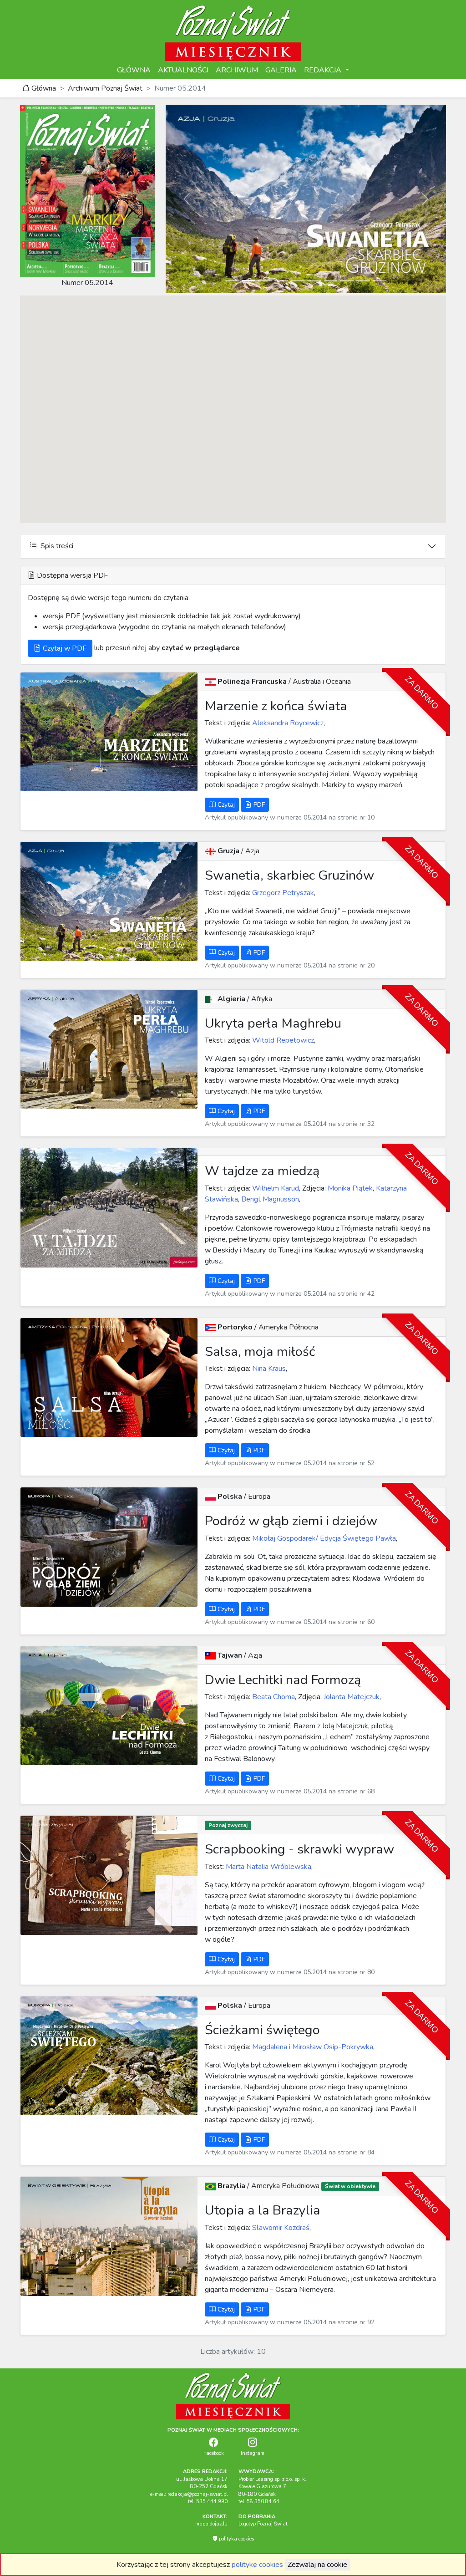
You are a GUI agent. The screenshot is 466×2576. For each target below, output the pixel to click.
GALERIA (281, 70)
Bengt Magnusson (270, 1199)
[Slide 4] (281, 281)
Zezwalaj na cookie (317, 2565)
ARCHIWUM (237, 70)
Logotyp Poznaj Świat (263, 2524)
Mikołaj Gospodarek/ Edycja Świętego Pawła (323, 1538)
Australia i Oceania (322, 682)
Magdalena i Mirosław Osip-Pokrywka (312, 2047)
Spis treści (55, 546)
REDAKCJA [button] (324, 70)
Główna (43, 88)
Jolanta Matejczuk (351, 1697)
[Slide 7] (330, 281)
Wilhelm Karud (275, 1188)
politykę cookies (257, 2565)
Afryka (262, 999)
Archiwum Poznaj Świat (105, 88)
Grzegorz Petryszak (282, 893)
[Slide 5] (298, 281)
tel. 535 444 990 (208, 2502)
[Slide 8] (347, 281)
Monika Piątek (349, 1188)
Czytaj (225, 805)
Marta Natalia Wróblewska (268, 1867)
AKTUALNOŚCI (183, 70)
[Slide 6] (314, 281)
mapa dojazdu (211, 2524)
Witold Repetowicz (282, 1040)
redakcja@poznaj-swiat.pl (198, 2494)
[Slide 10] (380, 281)
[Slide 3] (265, 281)
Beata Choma (273, 1697)
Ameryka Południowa (286, 2186)
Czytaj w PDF (64, 648)
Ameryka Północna (289, 1327)
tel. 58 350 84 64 (259, 2502)
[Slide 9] (363, 281)
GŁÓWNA (134, 70)
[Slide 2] (248, 281)
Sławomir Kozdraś (280, 2228)
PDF (258, 805)
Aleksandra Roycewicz (287, 723)
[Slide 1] (232, 281)
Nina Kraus (268, 1369)
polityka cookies (236, 2539)
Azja (252, 851)
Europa (259, 1497)
